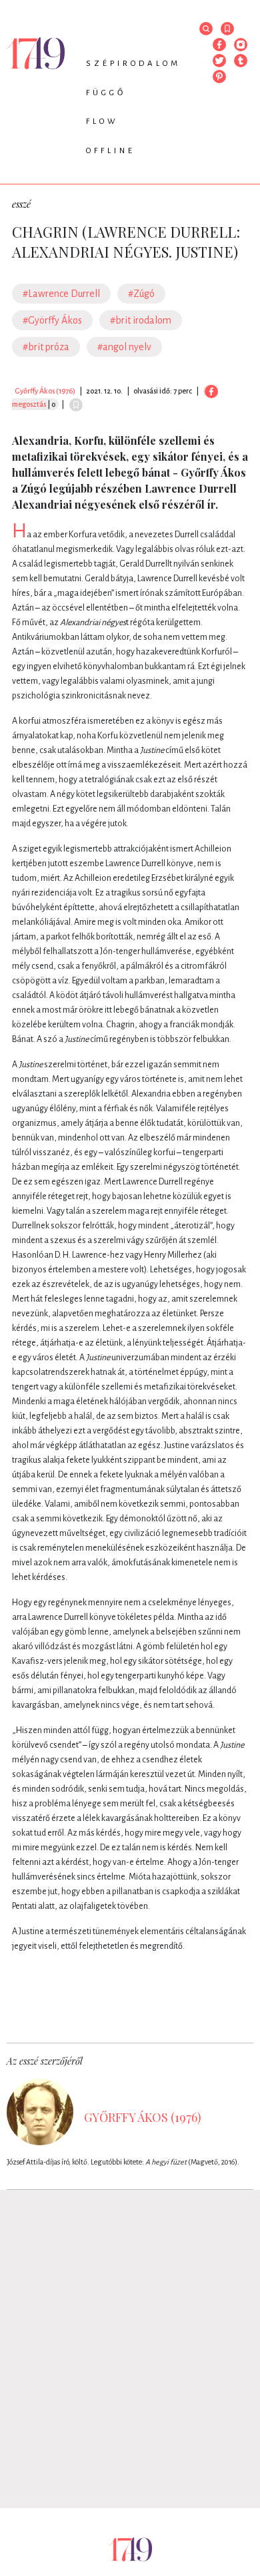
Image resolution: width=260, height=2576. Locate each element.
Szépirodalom (133, 64)
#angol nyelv (124, 347)
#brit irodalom (141, 320)
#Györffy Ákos (52, 320)
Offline (111, 151)
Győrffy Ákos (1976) (45, 391)
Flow (102, 122)
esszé (21, 204)
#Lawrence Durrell (61, 294)
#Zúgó (141, 294)
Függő (106, 93)
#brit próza (46, 347)
